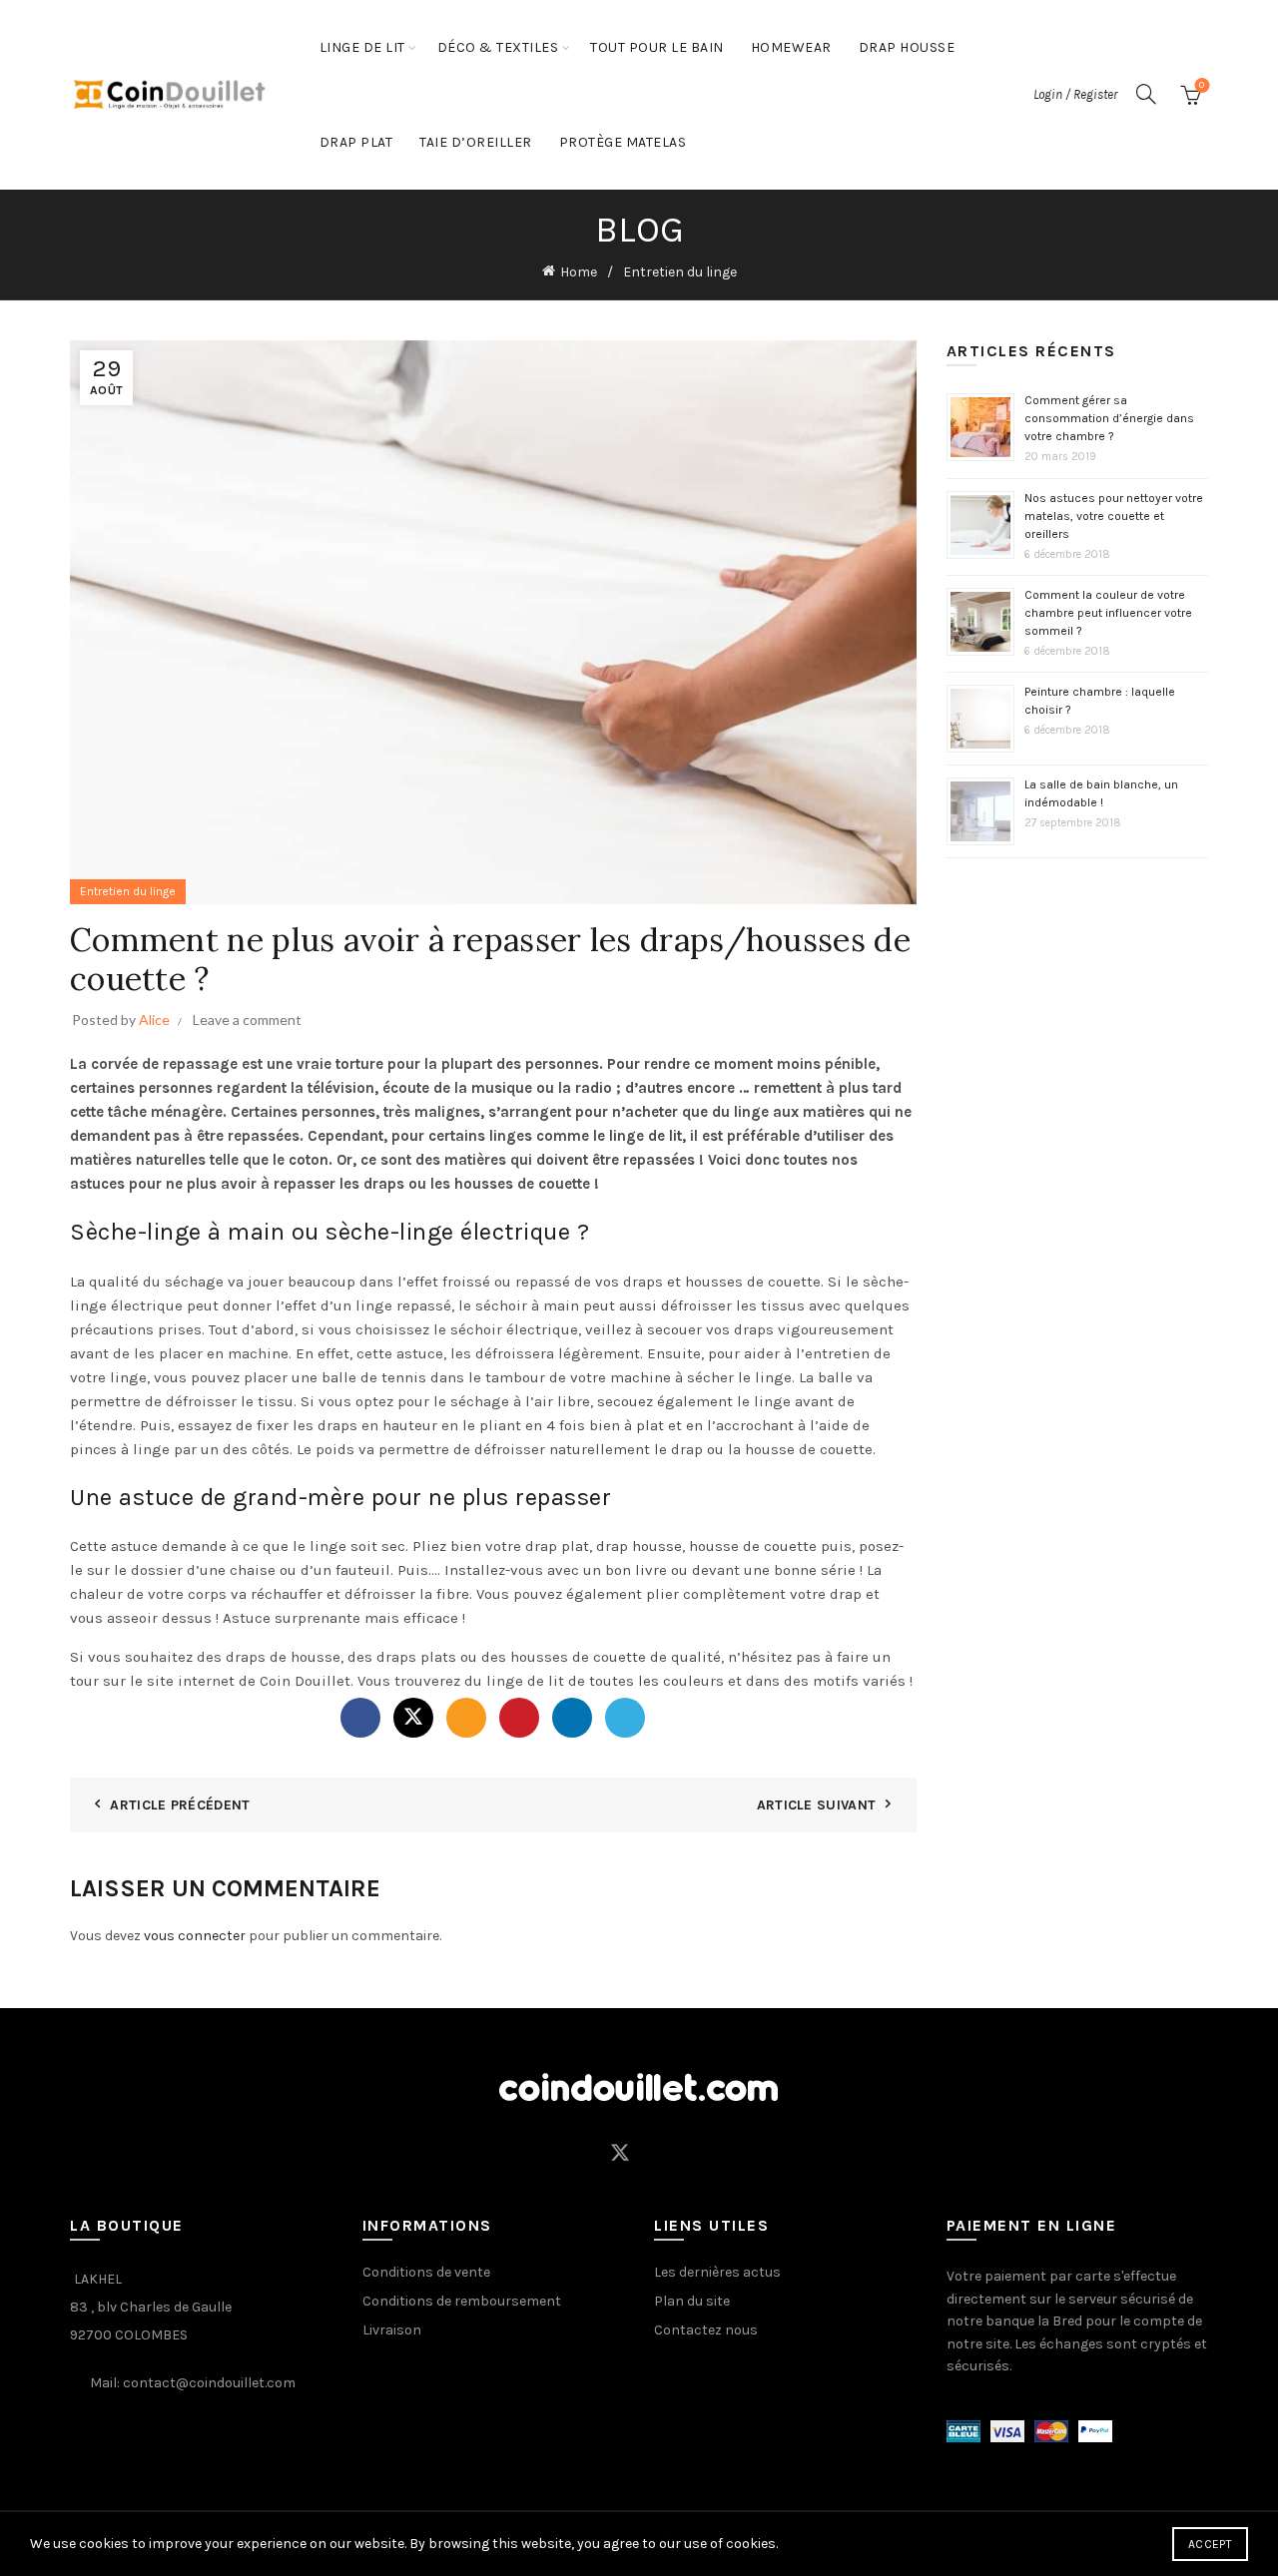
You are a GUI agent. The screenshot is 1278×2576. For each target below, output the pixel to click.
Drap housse (907, 47)
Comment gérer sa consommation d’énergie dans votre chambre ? (1109, 418)
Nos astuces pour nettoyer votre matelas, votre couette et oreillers (1114, 516)
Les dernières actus (717, 2272)
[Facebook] (360, 1718)
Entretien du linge (680, 272)
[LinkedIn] (572, 1718)
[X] (413, 1718)
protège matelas (623, 142)
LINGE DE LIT (362, 47)
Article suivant (817, 1805)
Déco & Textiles (498, 47)
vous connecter (195, 1936)
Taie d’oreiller (476, 142)
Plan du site (692, 2301)
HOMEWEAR (791, 47)
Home (579, 272)
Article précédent (180, 1805)
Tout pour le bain (657, 47)
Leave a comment (247, 1020)
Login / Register (1075, 94)
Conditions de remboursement (462, 2301)
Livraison (392, 2330)
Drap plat (356, 142)
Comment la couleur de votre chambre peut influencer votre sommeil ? (1108, 613)
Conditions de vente (426, 2272)
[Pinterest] (519, 1718)
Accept (1210, 2544)
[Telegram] (625, 1718)
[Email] (466, 1718)
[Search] (1146, 94)
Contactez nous (706, 2330)
